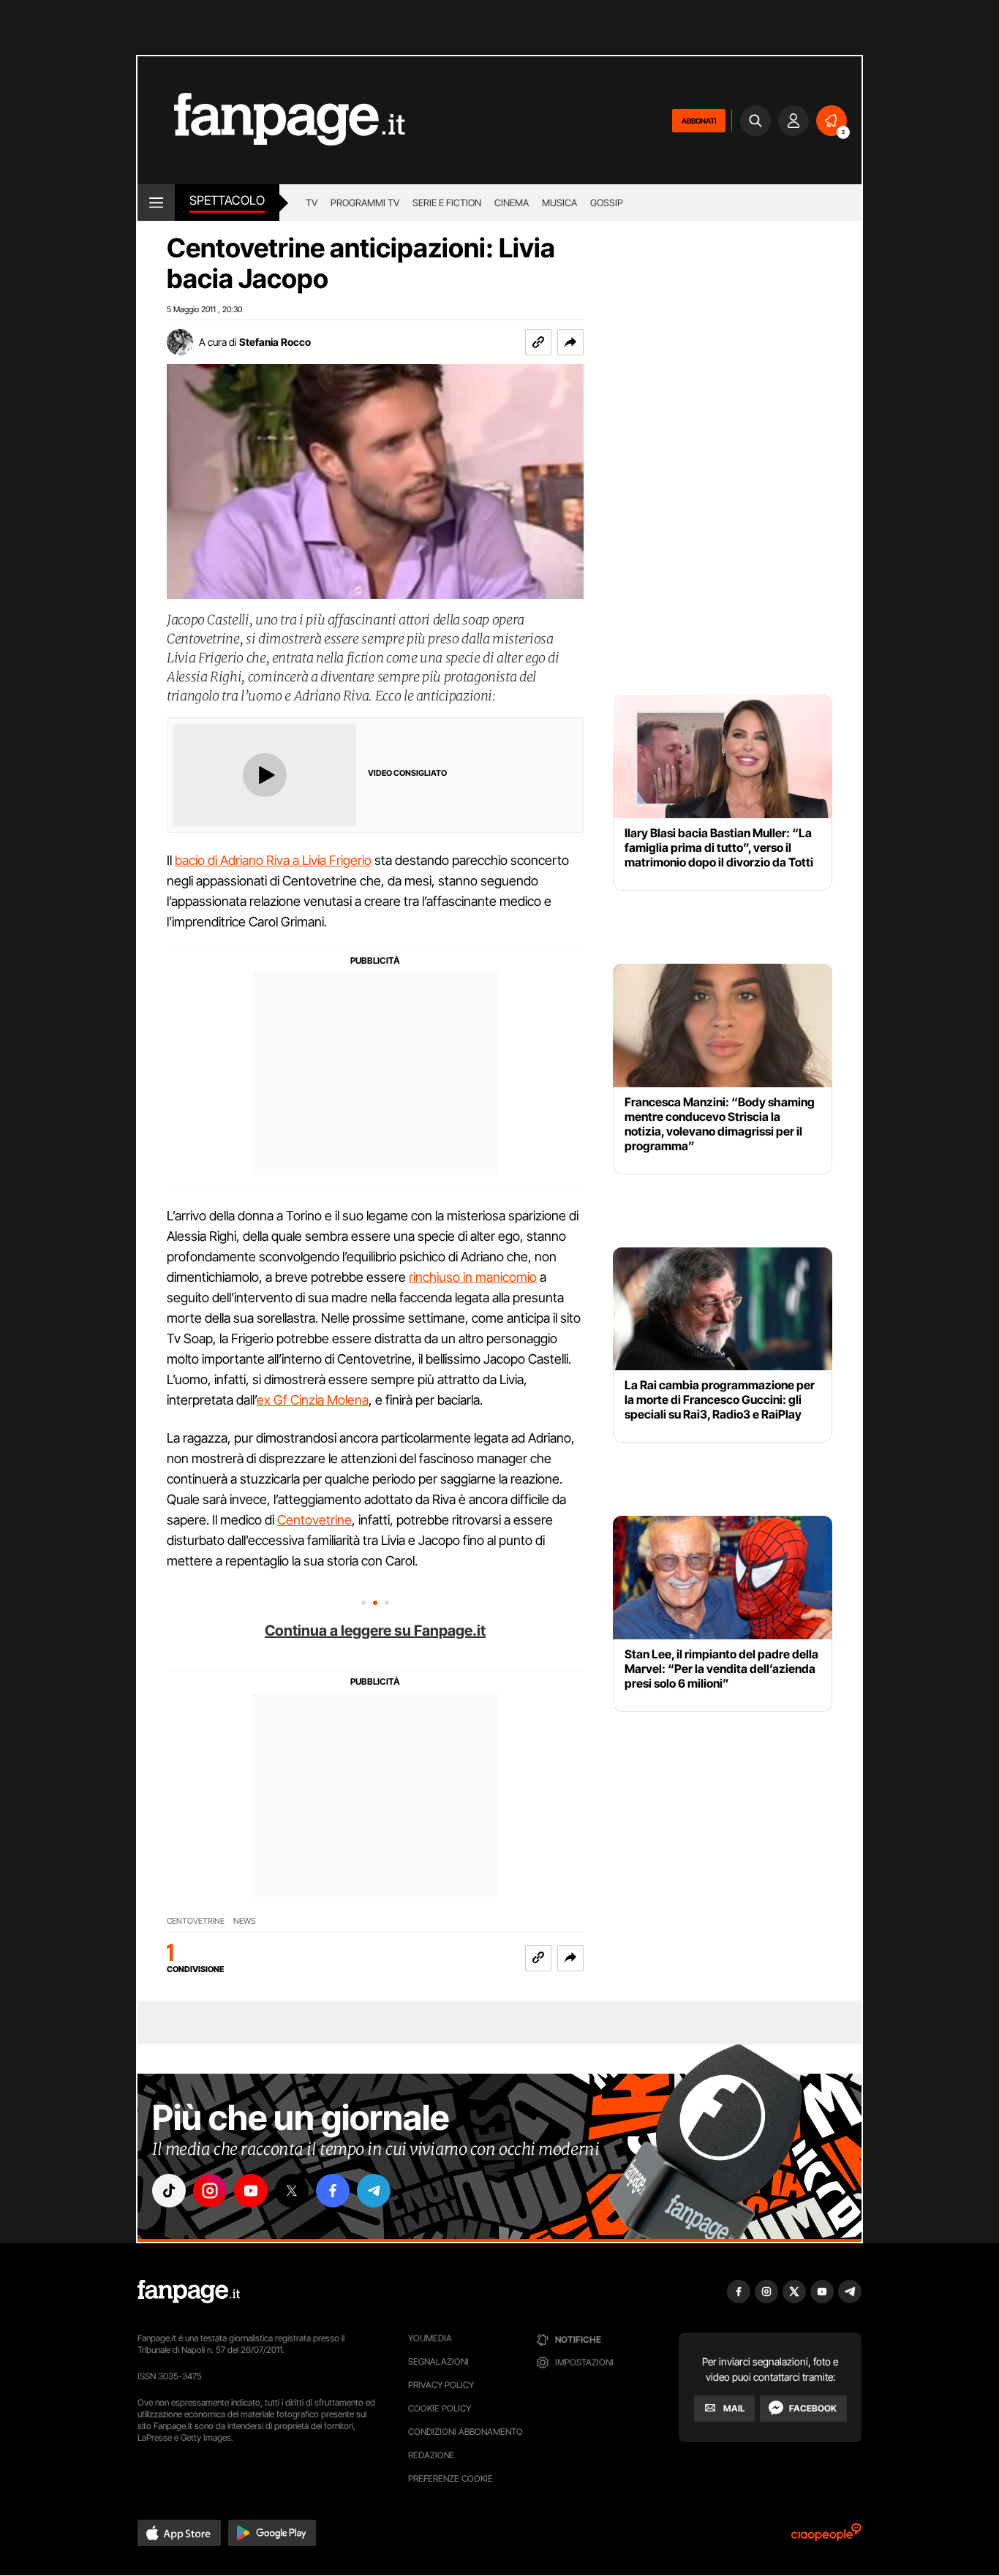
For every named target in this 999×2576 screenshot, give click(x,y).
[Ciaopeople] (826, 2537)
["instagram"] (210, 2191)
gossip (607, 203)
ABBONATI (699, 121)
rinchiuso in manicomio (473, 1277)
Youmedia (430, 2338)
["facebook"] (333, 2191)
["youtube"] (251, 2191)
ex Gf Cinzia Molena (313, 1400)
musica (559, 203)
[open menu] (156, 203)
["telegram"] (374, 2191)
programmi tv (365, 203)
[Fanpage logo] (271, 120)
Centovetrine (314, 1520)
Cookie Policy (440, 2408)
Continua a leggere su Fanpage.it (375, 1631)
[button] (570, 342)
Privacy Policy (441, 2385)
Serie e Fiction (447, 203)
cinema (512, 203)
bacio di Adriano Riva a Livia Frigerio (273, 860)
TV (312, 203)
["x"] (292, 2191)
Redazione (431, 2455)
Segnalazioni (438, 2361)
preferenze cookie (451, 2478)
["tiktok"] (169, 2191)
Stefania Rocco (275, 342)
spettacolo (227, 200)
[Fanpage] (189, 2292)
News (245, 1921)
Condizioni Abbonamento (465, 2432)
